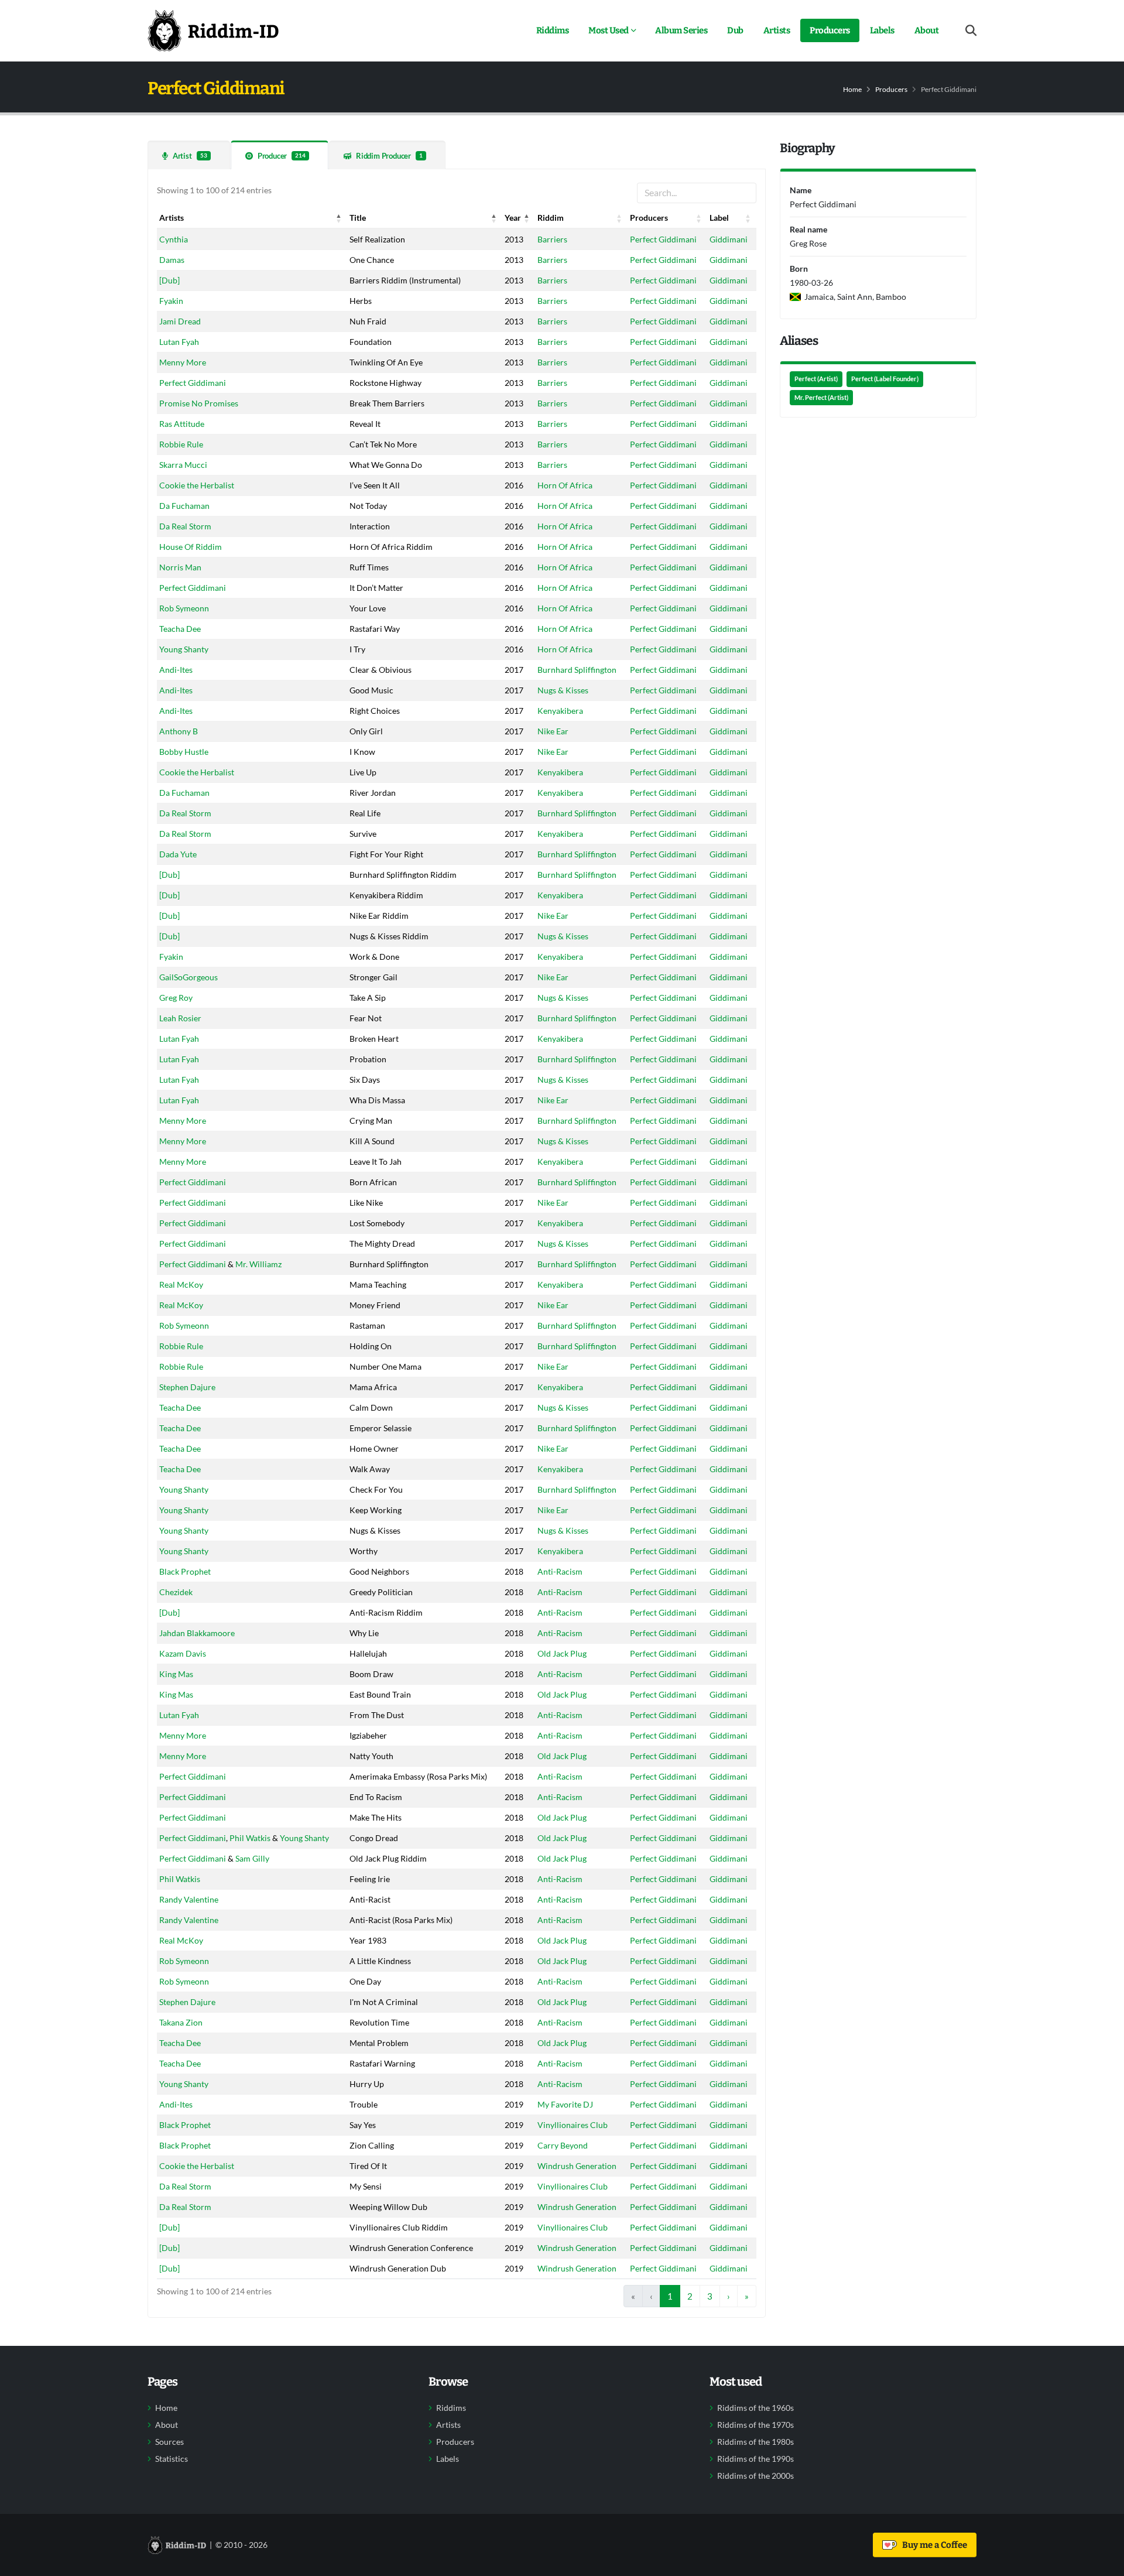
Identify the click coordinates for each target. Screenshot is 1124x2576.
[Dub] (169, 280)
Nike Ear (553, 731)
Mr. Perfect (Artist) (821, 398)
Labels (882, 30)
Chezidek (176, 1592)
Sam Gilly (252, 1858)
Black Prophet (185, 1571)
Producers (830, 30)
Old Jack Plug (562, 1653)
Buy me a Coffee (933, 2545)
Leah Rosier (180, 1018)
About (927, 30)
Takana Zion (181, 2022)
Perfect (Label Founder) (885, 379)
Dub (735, 30)
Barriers (552, 239)
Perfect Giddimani (663, 239)
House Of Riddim (191, 547)
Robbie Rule (181, 444)
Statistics (172, 2459)
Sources (169, 2442)
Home (852, 89)
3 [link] (710, 2296)
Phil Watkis (250, 1838)
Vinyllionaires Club (573, 2125)
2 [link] (690, 2296)
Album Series (681, 30)
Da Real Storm (185, 526)
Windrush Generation (577, 2166)
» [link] (747, 2296)
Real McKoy (181, 1284)
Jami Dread (180, 321)
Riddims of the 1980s (755, 2442)
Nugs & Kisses (563, 690)
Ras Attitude (182, 424)
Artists (777, 30)
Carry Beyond (563, 2145)
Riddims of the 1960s (755, 2408)
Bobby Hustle (184, 752)
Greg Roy (176, 998)
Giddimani (729, 239)
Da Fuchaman (184, 506)
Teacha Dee (180, 629)
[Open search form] (971, 31)
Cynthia (174, 239)
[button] (339, 218)
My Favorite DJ (565, 2104)
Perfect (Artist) (816, 379)
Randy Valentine (189, 1899)
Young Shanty (184, 649)
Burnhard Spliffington (577, 670)
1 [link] (670, 2296)
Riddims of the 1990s (755, 2459)
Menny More (183, 362)
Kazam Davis (183, 1653)
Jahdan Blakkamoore (197, 1633)
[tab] (189, 155)
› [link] (729, 2296)
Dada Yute (178, 854)
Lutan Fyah (179, 342)
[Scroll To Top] (1104, 2563)
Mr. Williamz (258, 1264)
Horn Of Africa (565, 485)
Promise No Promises (199, 403)
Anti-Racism (560, 1571)
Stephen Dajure (187, 1387)
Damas (172, 260)
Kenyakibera (560, 711)
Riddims (553, 30)
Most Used (609, 30)
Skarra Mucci (183, 465)
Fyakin (171, 301)
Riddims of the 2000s (755, 2476)
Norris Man (180, 567)
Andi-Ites (176, 670)
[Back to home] (213, 30)
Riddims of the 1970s (755, 2425)
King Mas (176, 1674)
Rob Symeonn (184, 608)
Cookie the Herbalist (197, 485)
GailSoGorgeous (189, 977)
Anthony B (179, 731)
